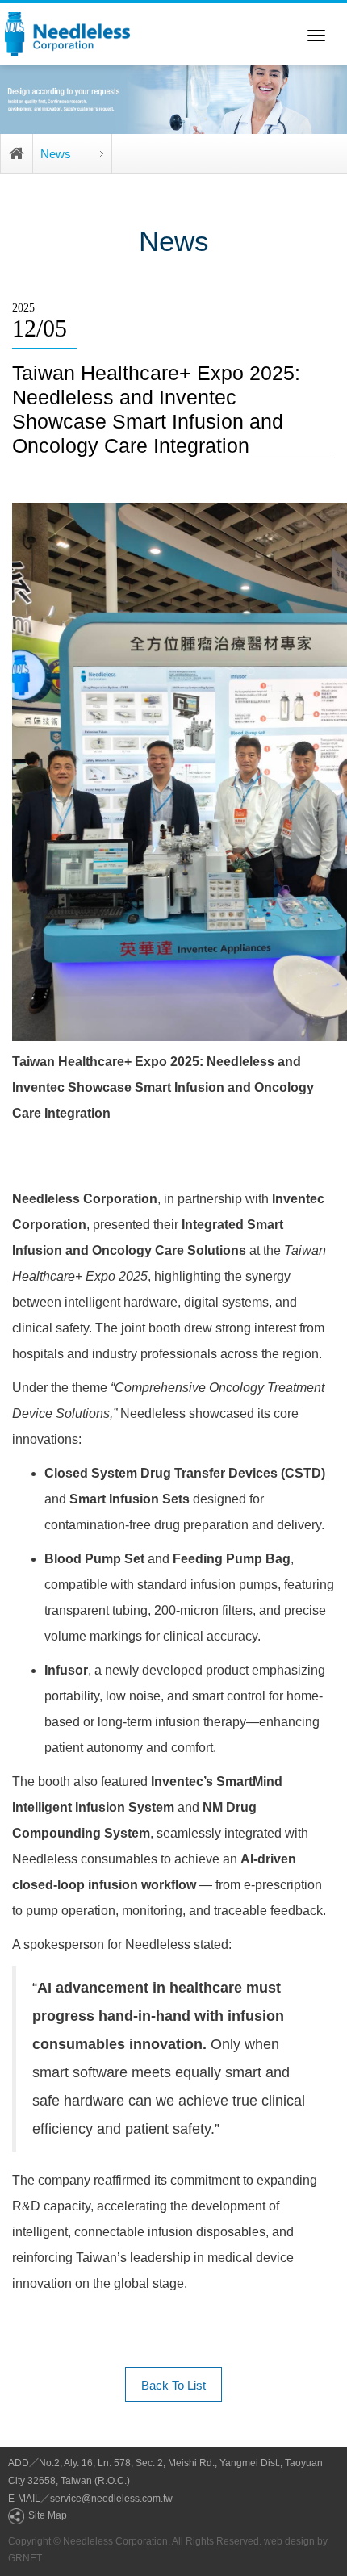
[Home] (17, 154)
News (56, 154)
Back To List (173, 2385)
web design (289, 2541)
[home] (67, 34)
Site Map (48, 2515)
